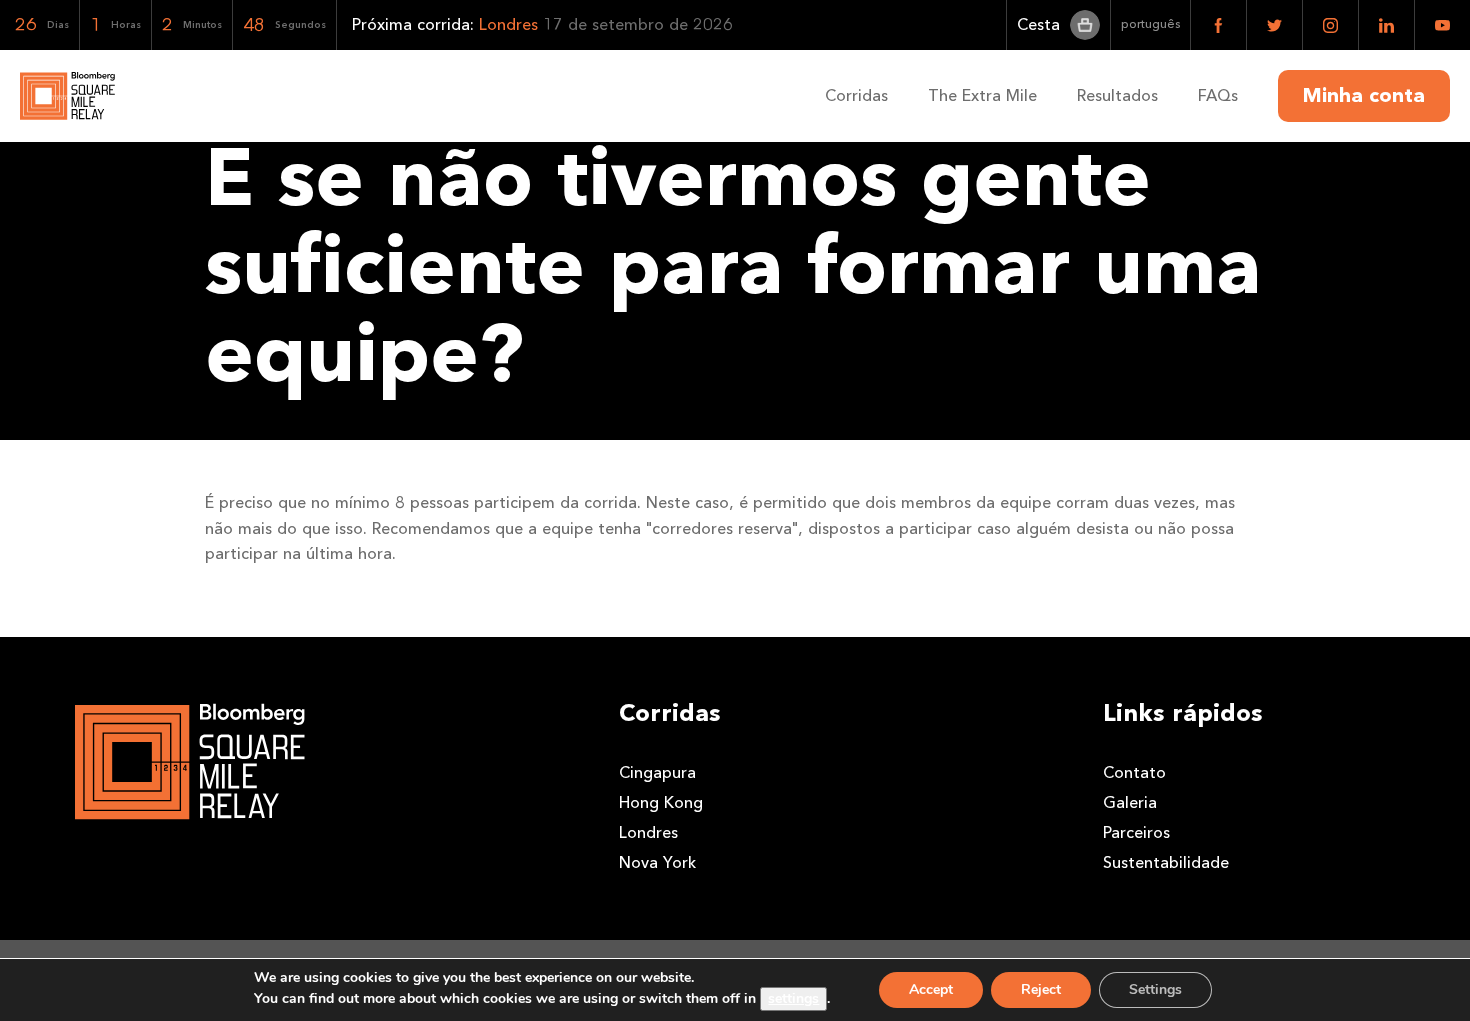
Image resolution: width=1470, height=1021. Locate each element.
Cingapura (657, 772)
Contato (1134, 772)
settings (793, 998)
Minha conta (1364, 96)
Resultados (1117, 95)
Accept (931, 989)
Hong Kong (661, 802)
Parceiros (1136, 832)
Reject (1041, 989)
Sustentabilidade (1166, 862)
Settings (1155, 989)
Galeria (1130, 802)
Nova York (657, 862)
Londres (648, 832)
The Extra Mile (982, 95)
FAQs (1218, 95)
